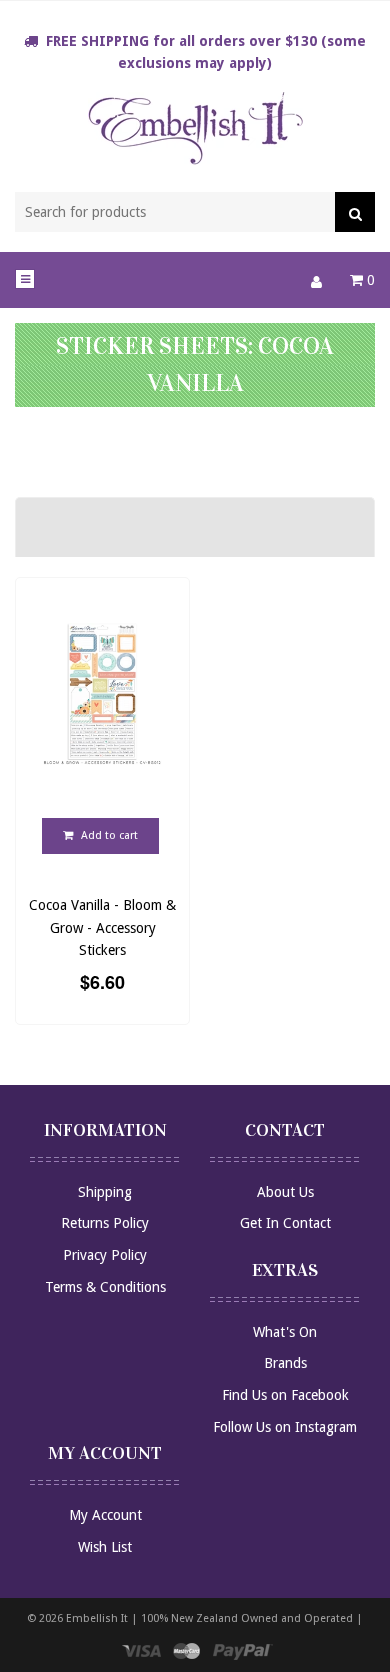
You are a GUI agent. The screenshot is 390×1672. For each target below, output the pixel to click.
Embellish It (97, 1618)
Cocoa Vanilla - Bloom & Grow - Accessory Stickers (102, 927)
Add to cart (108, 835)
